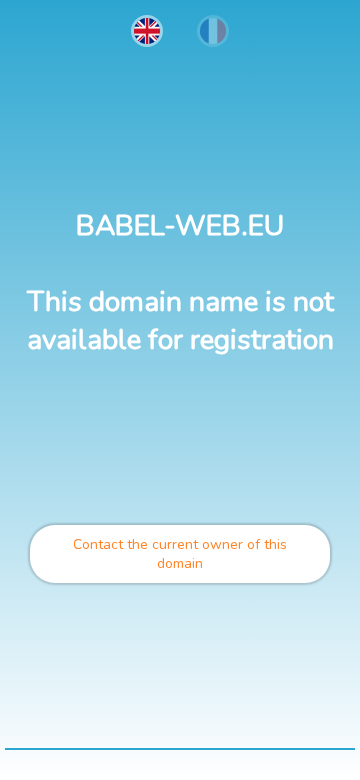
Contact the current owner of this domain (180, 554)
